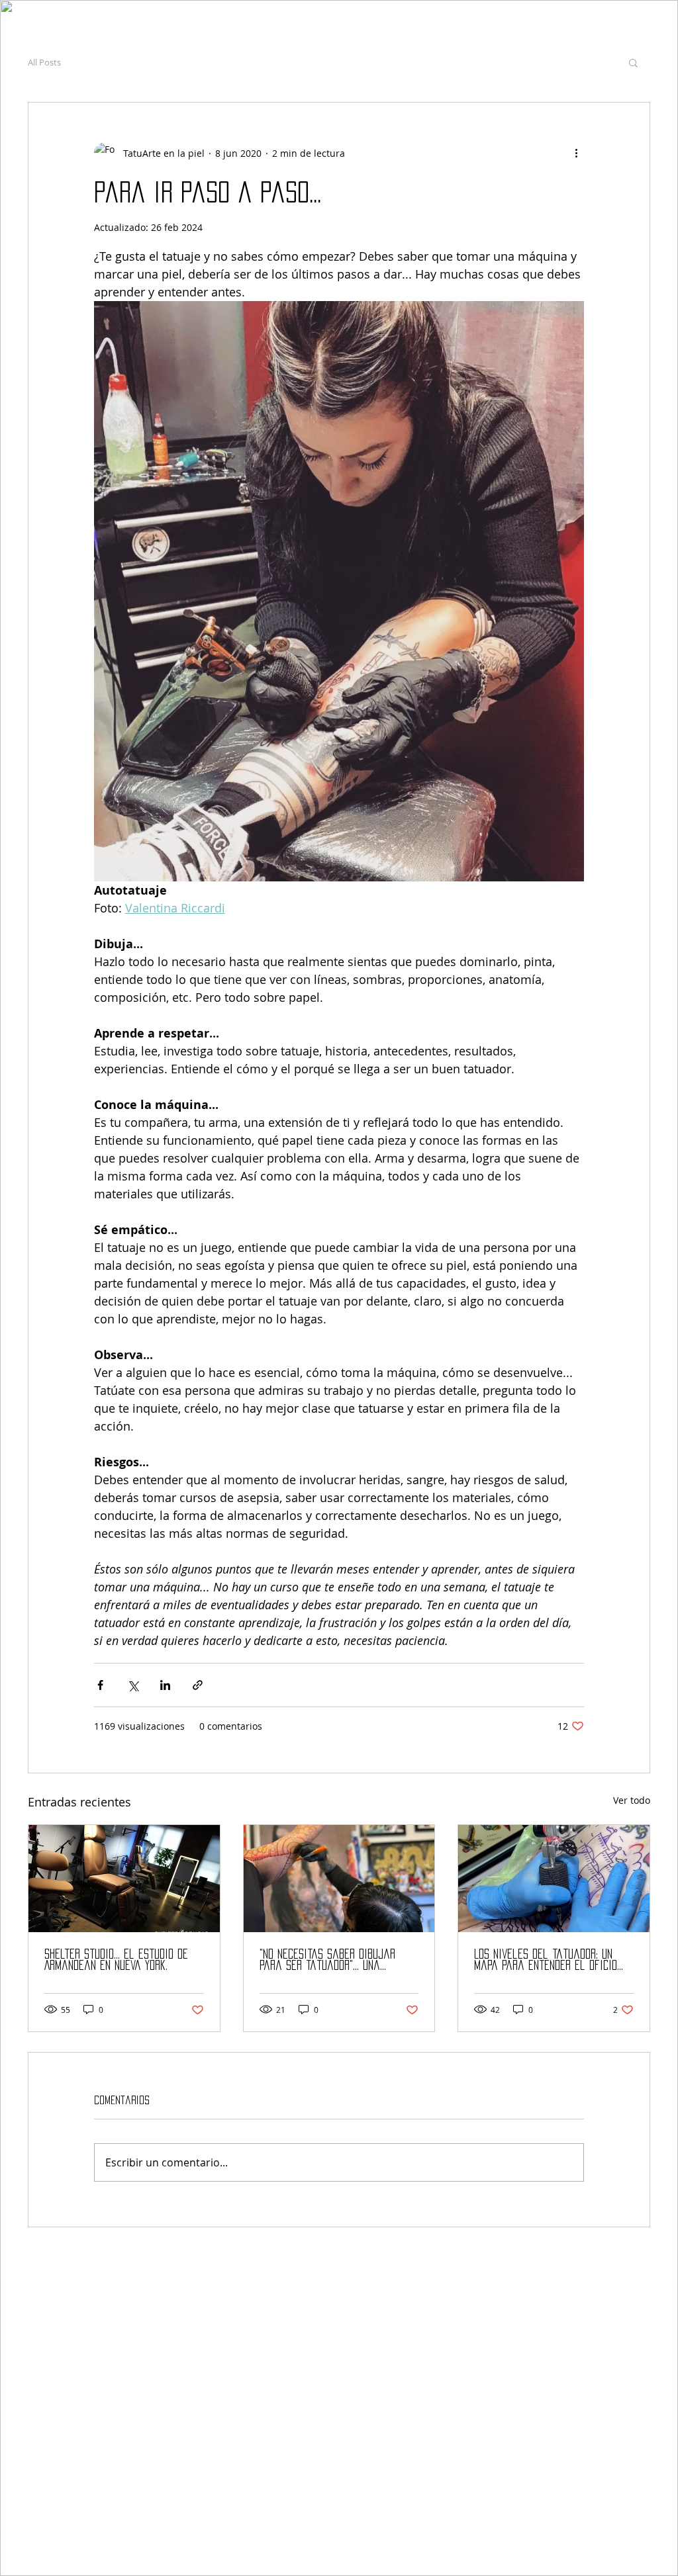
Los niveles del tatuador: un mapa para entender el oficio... (549, 1960)
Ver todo (632, 1800)
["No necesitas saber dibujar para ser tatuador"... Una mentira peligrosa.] (339, 1879)
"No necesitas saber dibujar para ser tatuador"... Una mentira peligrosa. (327, 1960)
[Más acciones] (576, 153)
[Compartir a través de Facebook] (100, 1685)
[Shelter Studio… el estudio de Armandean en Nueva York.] (124, 1879)
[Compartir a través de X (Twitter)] (133, 1685)
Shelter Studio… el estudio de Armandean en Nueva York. (116, 1960)
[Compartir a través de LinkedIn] (165, 1685)
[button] (633, 62)
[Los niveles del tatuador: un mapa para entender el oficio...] (554, 1879)
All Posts (44, 62)
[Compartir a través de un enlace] (198, 1685)
